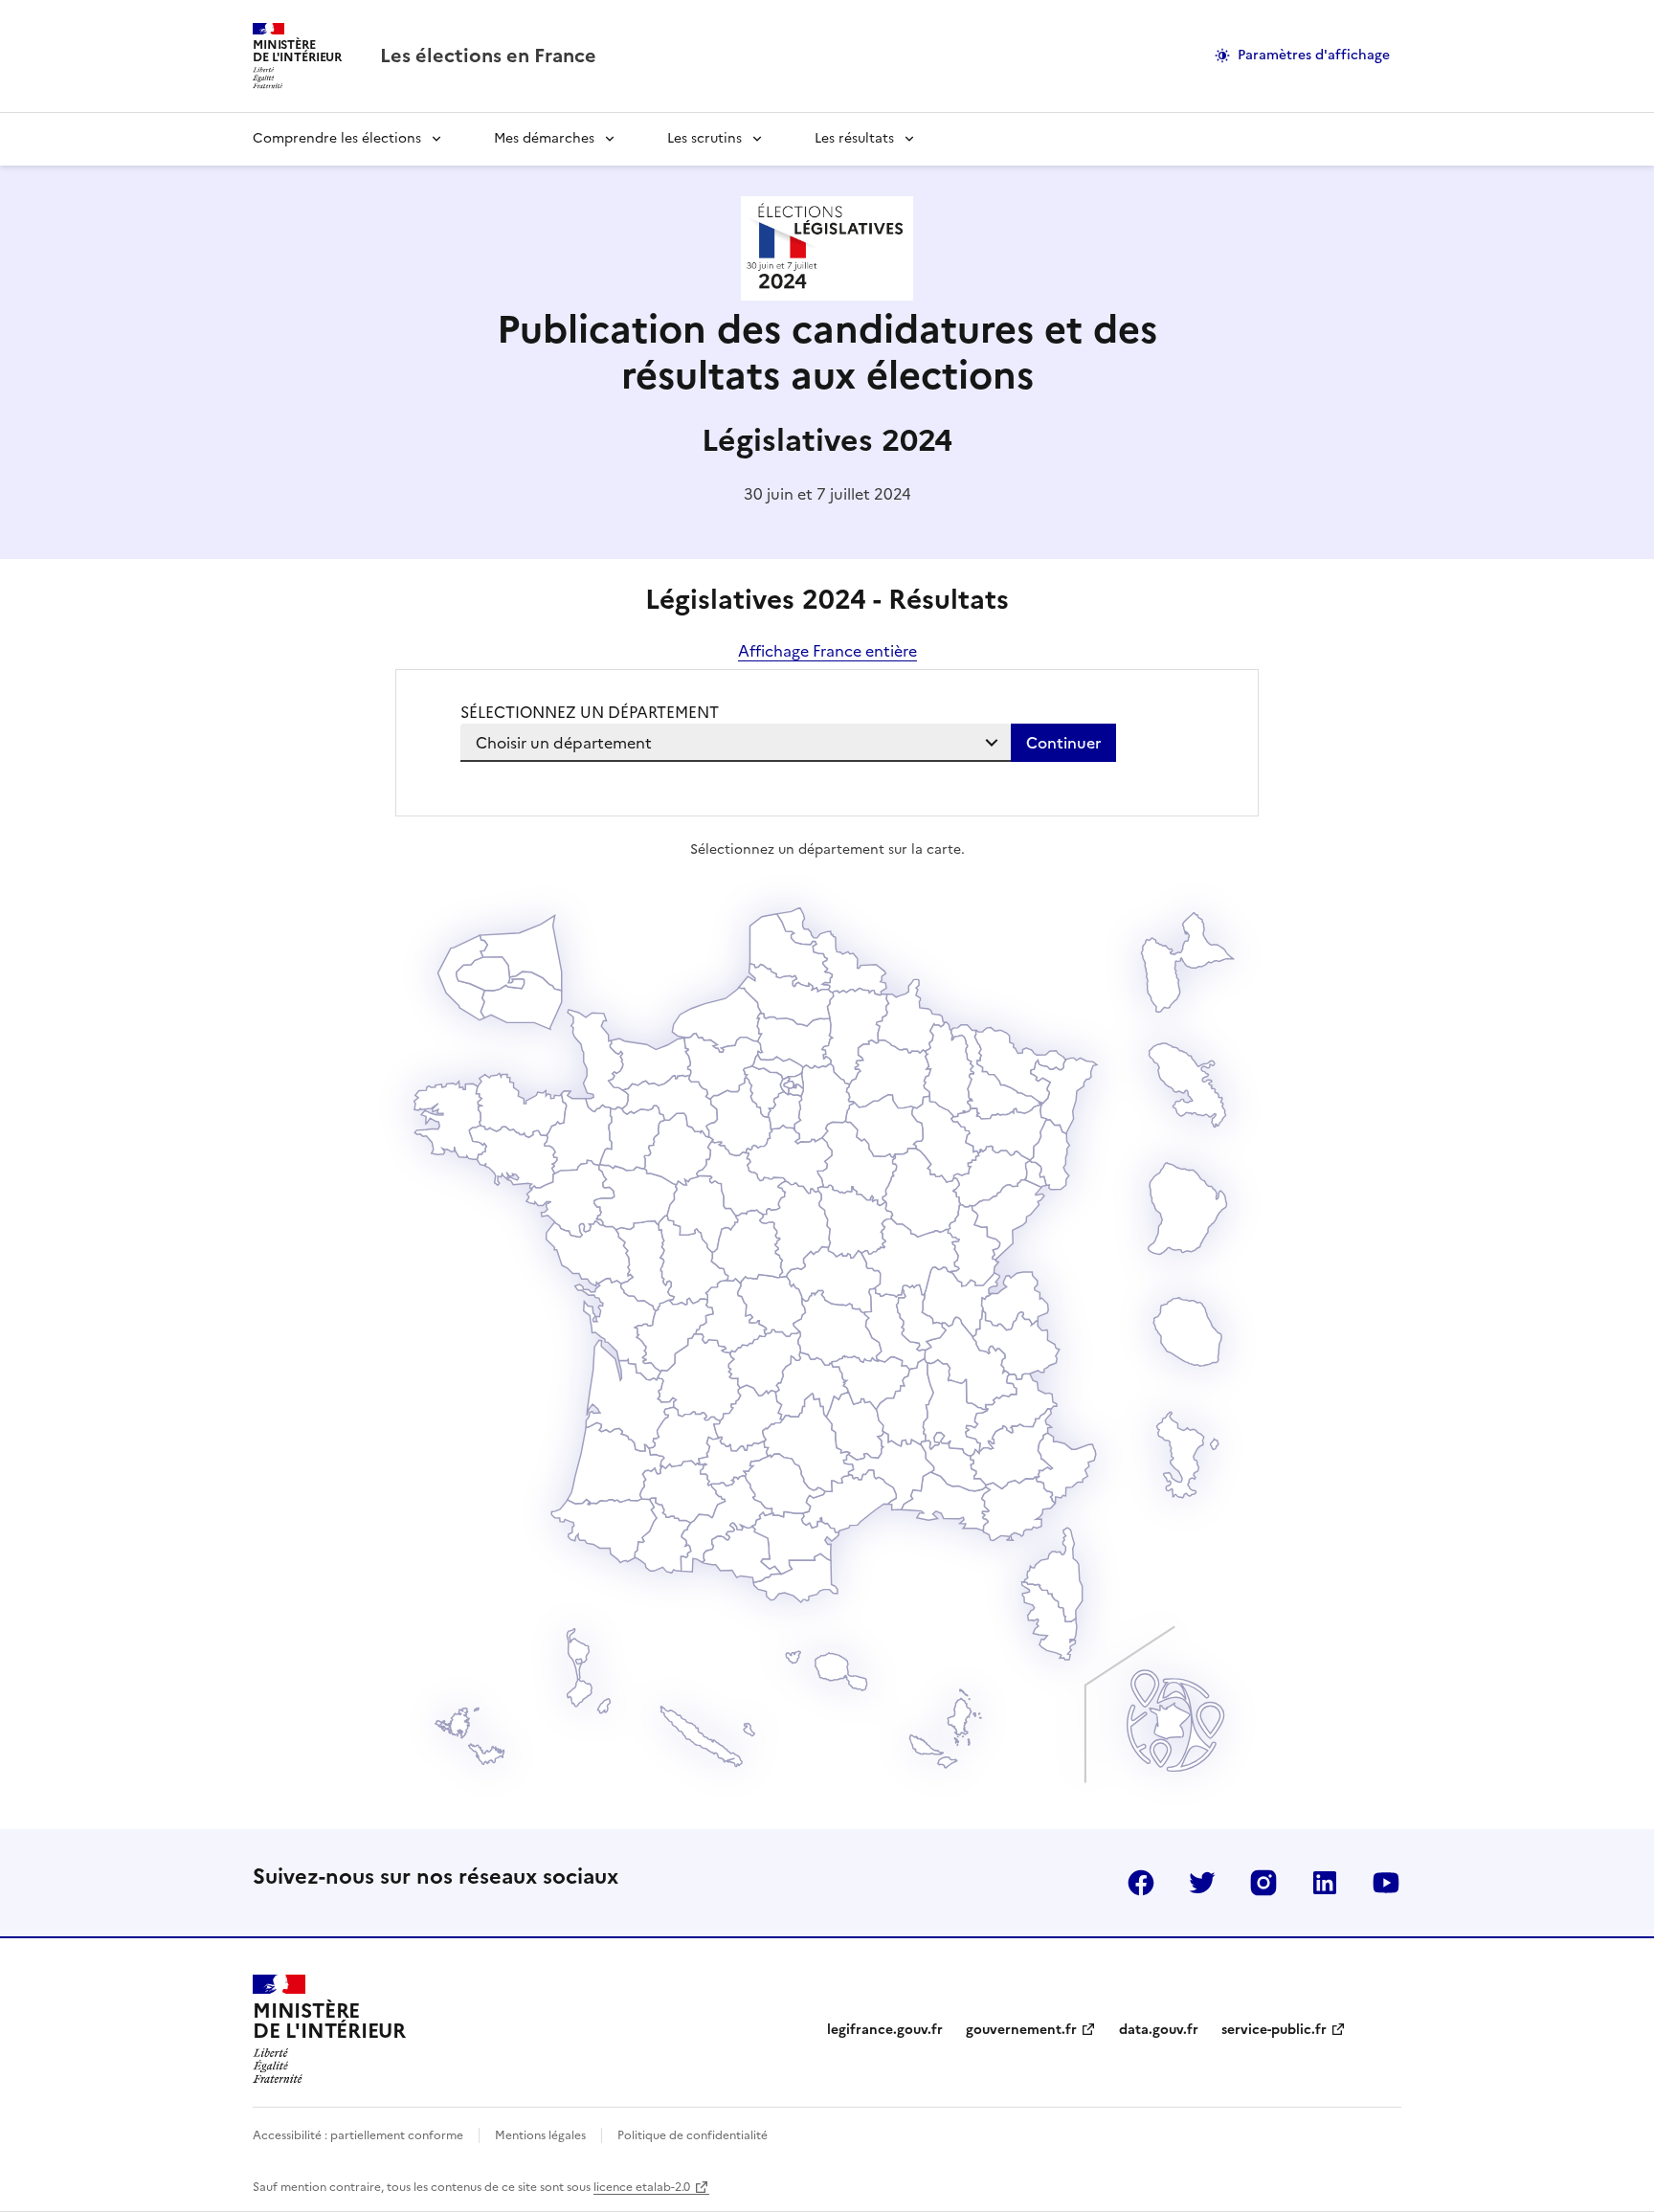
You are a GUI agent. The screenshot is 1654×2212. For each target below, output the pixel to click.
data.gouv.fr (1159, 2030)
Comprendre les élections (337, 138)
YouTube (1386, 1883)
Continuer (1063, 743)
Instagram (1263, 1883)
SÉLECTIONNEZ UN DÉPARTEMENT (590, 712)
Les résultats (854, 138)
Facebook (1141, 1883)
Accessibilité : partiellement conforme (358, 2135)
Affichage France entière (827, 651)
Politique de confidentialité (693, 2135)
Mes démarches (544, 138)
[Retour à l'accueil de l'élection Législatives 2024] (827, 295)
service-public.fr (1274, 2030)
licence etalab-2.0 (642, 2187)
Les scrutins (704, 138)
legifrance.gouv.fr (885, 2030)
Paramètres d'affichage (1314, 55)
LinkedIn (1325, 1883)
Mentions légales (540, 2135)
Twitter (1202, 1883)
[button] (1050, 1621)
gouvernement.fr (1021, 2030)
